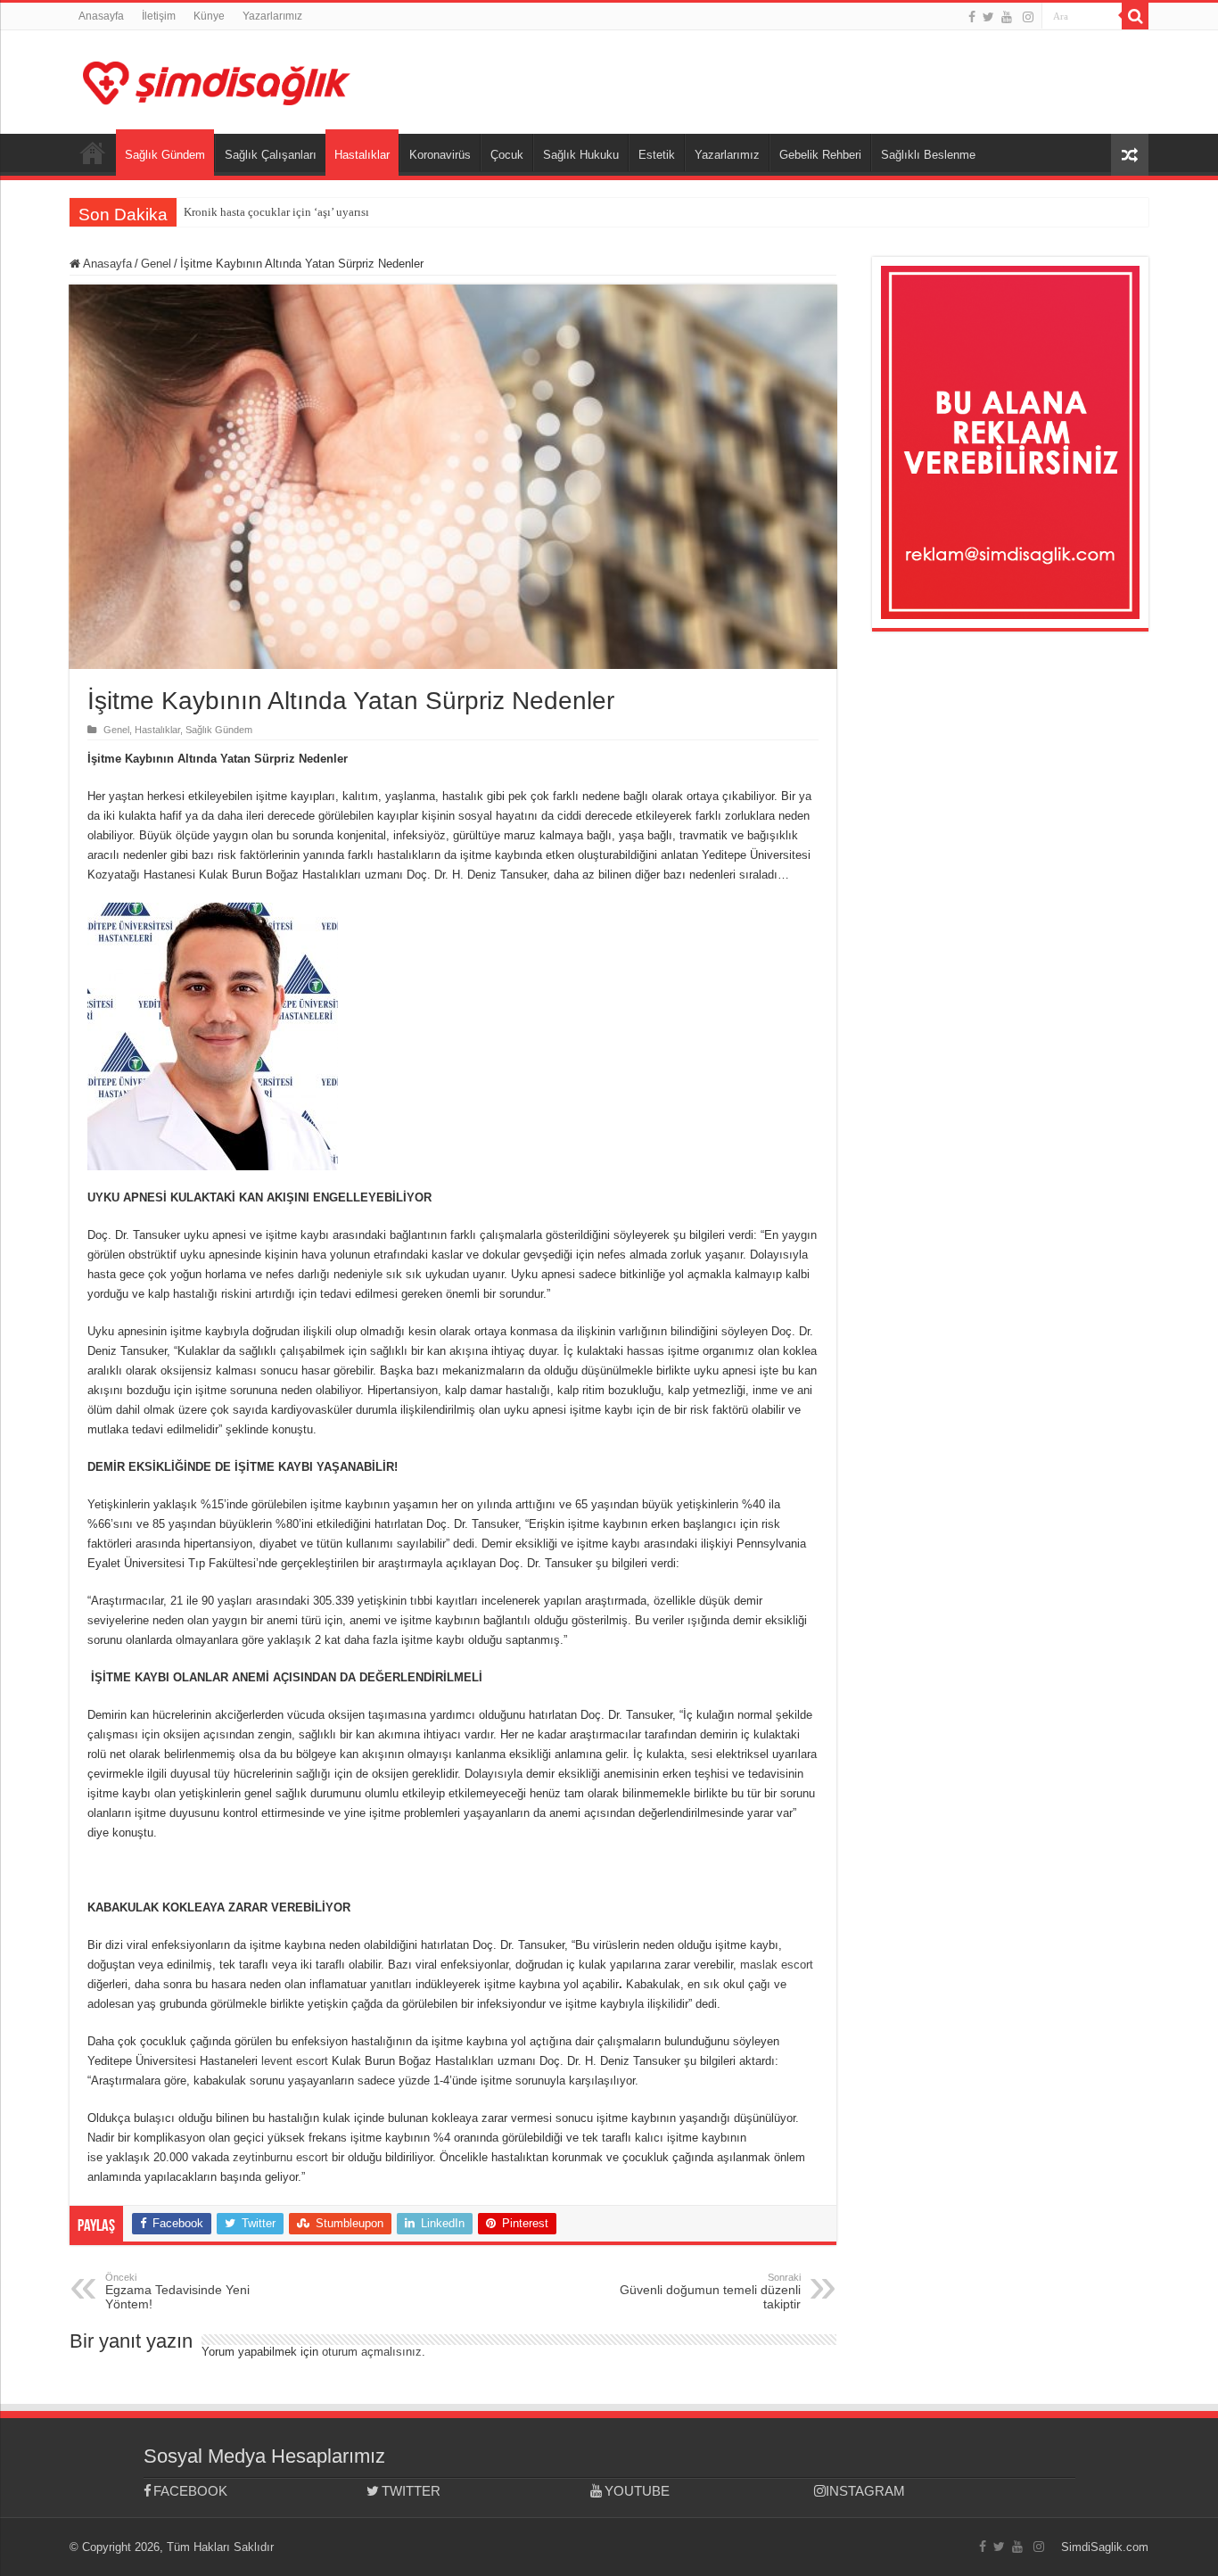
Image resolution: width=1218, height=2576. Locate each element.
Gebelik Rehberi (820, 155)
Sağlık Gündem (165, 155)
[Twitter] (988, 17)
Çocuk (507, 155)
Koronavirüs (440, 155)
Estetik (657, 155)
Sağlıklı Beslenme (928, 155)
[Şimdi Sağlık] (217, 80)
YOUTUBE (637, 2491)
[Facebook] (972, 17)
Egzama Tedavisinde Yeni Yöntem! (177, 2291)
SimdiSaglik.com (1105, 2547)
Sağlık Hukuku (581, 155)
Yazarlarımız (272, 16)
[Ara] (1135, 16)
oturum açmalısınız (372, 2352)
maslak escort (777, 1965)
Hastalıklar (362, 155)
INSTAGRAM (865, 2491)
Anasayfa (101, 16)
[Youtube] (1007, 17)
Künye (209, 16)
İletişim (159, 16)
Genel (156, 264)
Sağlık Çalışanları (271, 155)
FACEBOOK (190, 2491)
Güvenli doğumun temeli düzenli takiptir (710, 2291)
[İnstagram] (1028, 17)
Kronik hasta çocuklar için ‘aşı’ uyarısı (276, 212)
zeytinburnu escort (280, 2157)
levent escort (295, 2061)
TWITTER (411, 2491)
